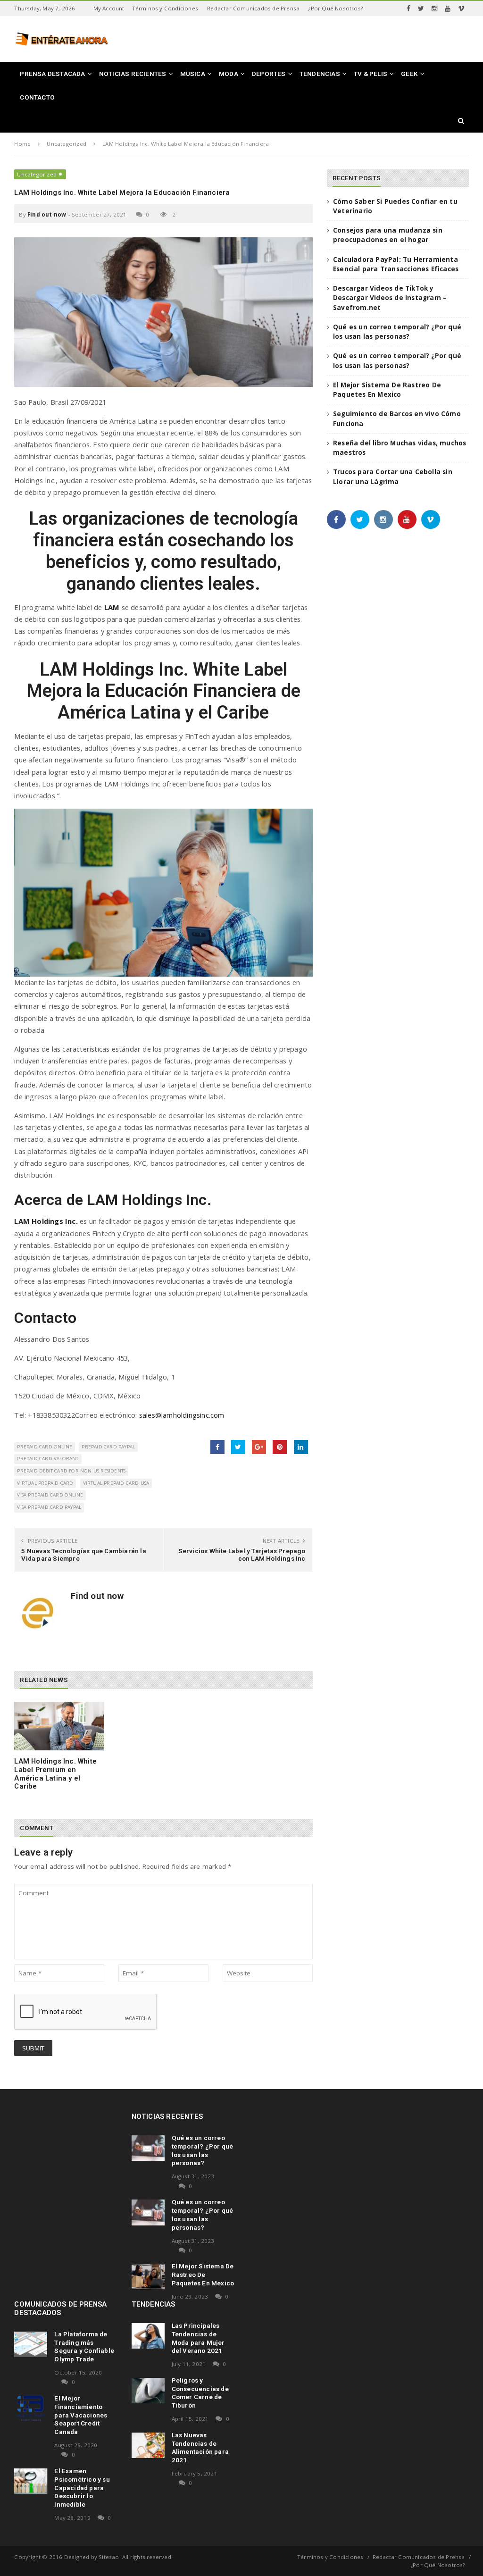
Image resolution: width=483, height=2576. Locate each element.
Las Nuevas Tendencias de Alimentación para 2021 (200, 2447)
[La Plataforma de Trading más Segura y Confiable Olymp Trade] (31, 2344)
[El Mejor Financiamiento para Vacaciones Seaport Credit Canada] (31, 2409)
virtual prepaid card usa (116, 1483)
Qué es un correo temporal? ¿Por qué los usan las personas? (203, 2150)
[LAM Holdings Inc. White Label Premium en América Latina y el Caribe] (59, 1726)
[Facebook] (408, 8)
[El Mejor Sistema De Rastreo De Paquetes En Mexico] (148, 2276)
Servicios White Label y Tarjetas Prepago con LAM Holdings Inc (242, 1555)
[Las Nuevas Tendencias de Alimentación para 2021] (148, 2445)
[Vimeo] (461, 8)
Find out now (47, 214)
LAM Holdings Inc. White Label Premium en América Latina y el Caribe (55, 1774)
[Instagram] (434, 8)
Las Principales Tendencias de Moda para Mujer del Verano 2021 (198, 2338)
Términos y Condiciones (165, 8)
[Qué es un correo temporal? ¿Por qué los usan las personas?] (148, 2148)
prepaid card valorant (48, 1459)
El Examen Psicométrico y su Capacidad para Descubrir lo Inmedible (82, 2488)
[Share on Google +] (259, 1447)
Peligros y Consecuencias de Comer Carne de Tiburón (200, 2393)
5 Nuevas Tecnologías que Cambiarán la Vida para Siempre (83, 1555)
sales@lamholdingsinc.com (182, 1415)
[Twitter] (421, 8)
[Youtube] (448, 8)
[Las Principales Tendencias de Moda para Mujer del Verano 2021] (148, 2336)
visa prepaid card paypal (49, 1507)
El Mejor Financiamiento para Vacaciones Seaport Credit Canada (81, 2415)
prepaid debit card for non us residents (71, 1471)
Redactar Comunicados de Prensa (253, 8)
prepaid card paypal (108, 1447)
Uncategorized (37, 174)
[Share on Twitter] (238, 1447)
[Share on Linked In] (301, 1447)
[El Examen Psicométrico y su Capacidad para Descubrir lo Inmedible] (31, 2481)
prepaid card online (45, 1447)
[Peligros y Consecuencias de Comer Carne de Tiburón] (148, 2391)
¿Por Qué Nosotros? (336, 8)
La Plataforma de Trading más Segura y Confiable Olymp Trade (84, 2346)
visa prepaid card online (50, 1495)
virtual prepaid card (45, 1483)
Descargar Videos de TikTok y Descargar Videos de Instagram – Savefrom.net (390, 298)
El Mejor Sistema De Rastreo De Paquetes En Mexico (203, 2275)
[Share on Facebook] (217, 1447)
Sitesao (109, 2557)
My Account (109, 8)
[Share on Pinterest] (280, 1447)
